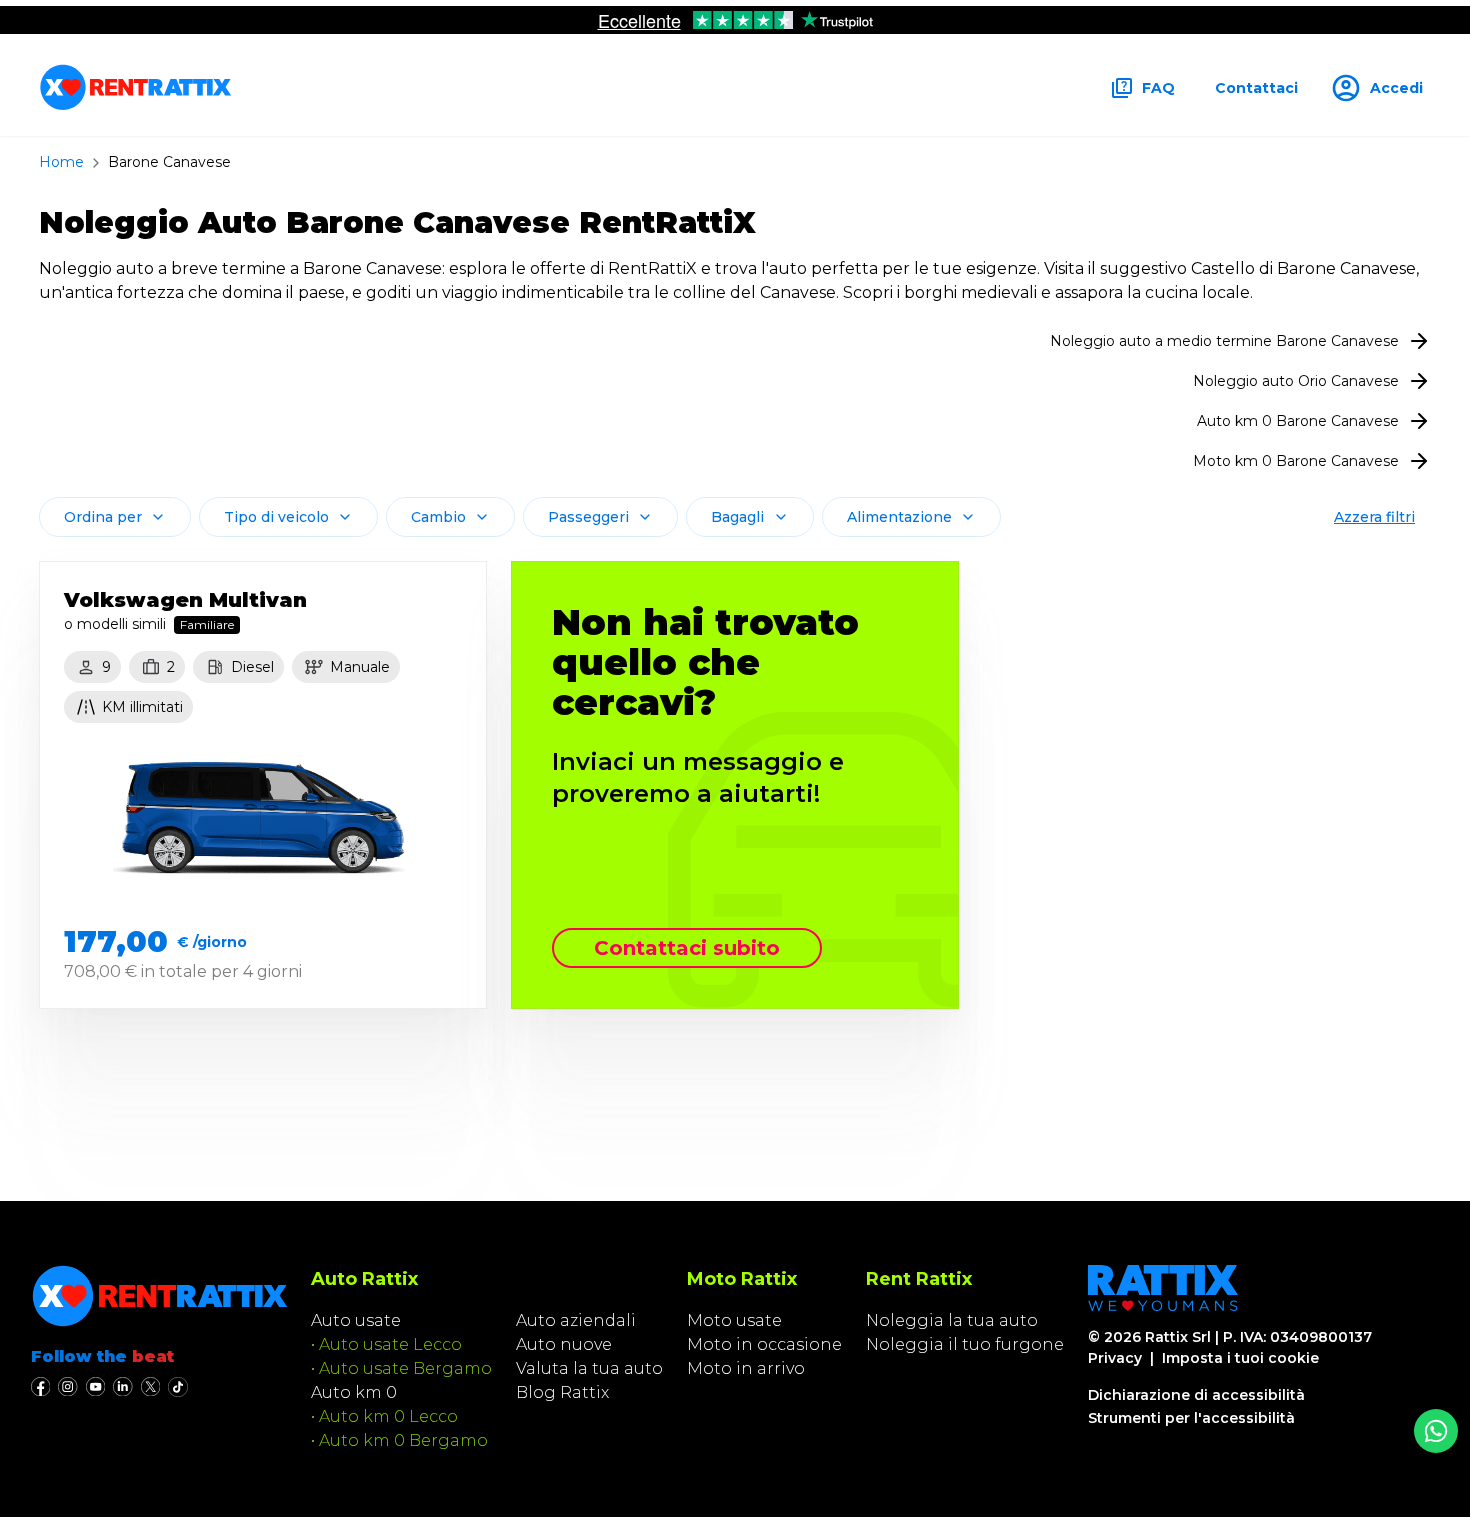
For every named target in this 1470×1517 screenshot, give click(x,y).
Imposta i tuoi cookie (1240, 1358)
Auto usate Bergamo (405, 1368)
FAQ (1158, 88)
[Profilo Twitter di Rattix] (150, 1387)
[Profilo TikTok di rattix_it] (178, 1387)
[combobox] (115, 517)
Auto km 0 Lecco (388, 1416)
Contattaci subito (687, 948)
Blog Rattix (562, 1392)
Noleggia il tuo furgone (965, 1344)
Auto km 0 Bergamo (403, 1440)
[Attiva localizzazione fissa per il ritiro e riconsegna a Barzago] (1436, 1431)
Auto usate (356, 1320)
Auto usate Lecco (390, 1344)
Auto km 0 (354, 1392)
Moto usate (734, 1320)
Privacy (1115, 1358)
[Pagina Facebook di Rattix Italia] (40, 1387)
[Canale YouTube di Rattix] (95, 1387)
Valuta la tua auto (589, 1368)
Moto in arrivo (746, 1368)
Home (61, 162)
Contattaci (1256, 88)
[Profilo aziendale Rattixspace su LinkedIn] (122, 1387)
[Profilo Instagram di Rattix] (67, 1387)
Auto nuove (564, 1344)
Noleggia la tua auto (952, 1320)
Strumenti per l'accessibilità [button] (1191, 1418)
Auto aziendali (576, 1320)
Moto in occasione (764, 1344)
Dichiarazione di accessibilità (1196, 1395)
